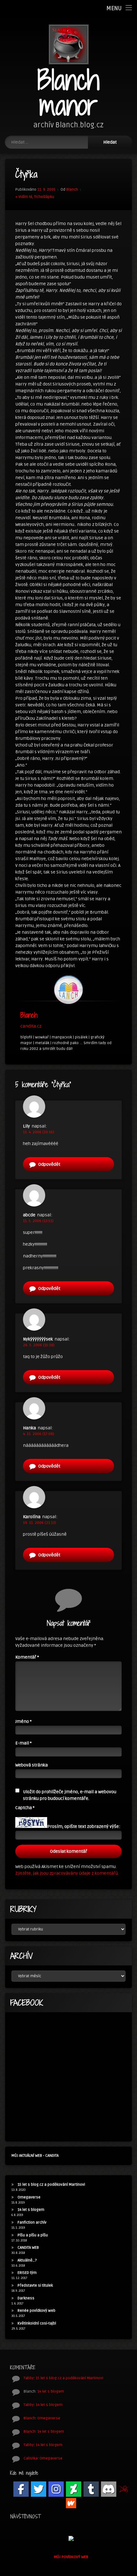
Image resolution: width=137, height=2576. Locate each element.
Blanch (72, 190)
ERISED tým (27, 2273)
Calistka (31, 2458)
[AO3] (124, 2489)
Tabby (29, 2378)
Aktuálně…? (27, 2260)
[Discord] (109, 2489)
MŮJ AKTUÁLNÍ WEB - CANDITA (35, 2156)
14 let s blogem (31, 2210)
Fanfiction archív (32, 2222)
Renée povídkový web (36, 2311)
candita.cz (31, 1026)
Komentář (27, 1657)
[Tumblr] (91, 2489)
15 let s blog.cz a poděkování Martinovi (51, 2185)
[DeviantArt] (74, 2489)
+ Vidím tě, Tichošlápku (35, 197)
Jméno (23, 1721)
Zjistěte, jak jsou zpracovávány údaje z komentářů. (67, 1873)
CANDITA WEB (28, 2248)
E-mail (23, 1743)
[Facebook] (21, 2489)
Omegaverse (29, 2197)
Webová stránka (32, 1765)
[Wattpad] (71, 2503)
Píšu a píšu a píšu (33, 2235)
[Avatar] (68, 990)
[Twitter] (39, 2489)
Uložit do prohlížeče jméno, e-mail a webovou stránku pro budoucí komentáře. (70, 1795)
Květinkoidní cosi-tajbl (37, 2323)
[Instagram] (56, 2489)
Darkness (26, 2298)
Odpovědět (49, 1164)
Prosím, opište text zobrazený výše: (84, 1826)
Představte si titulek (35, 2286)
